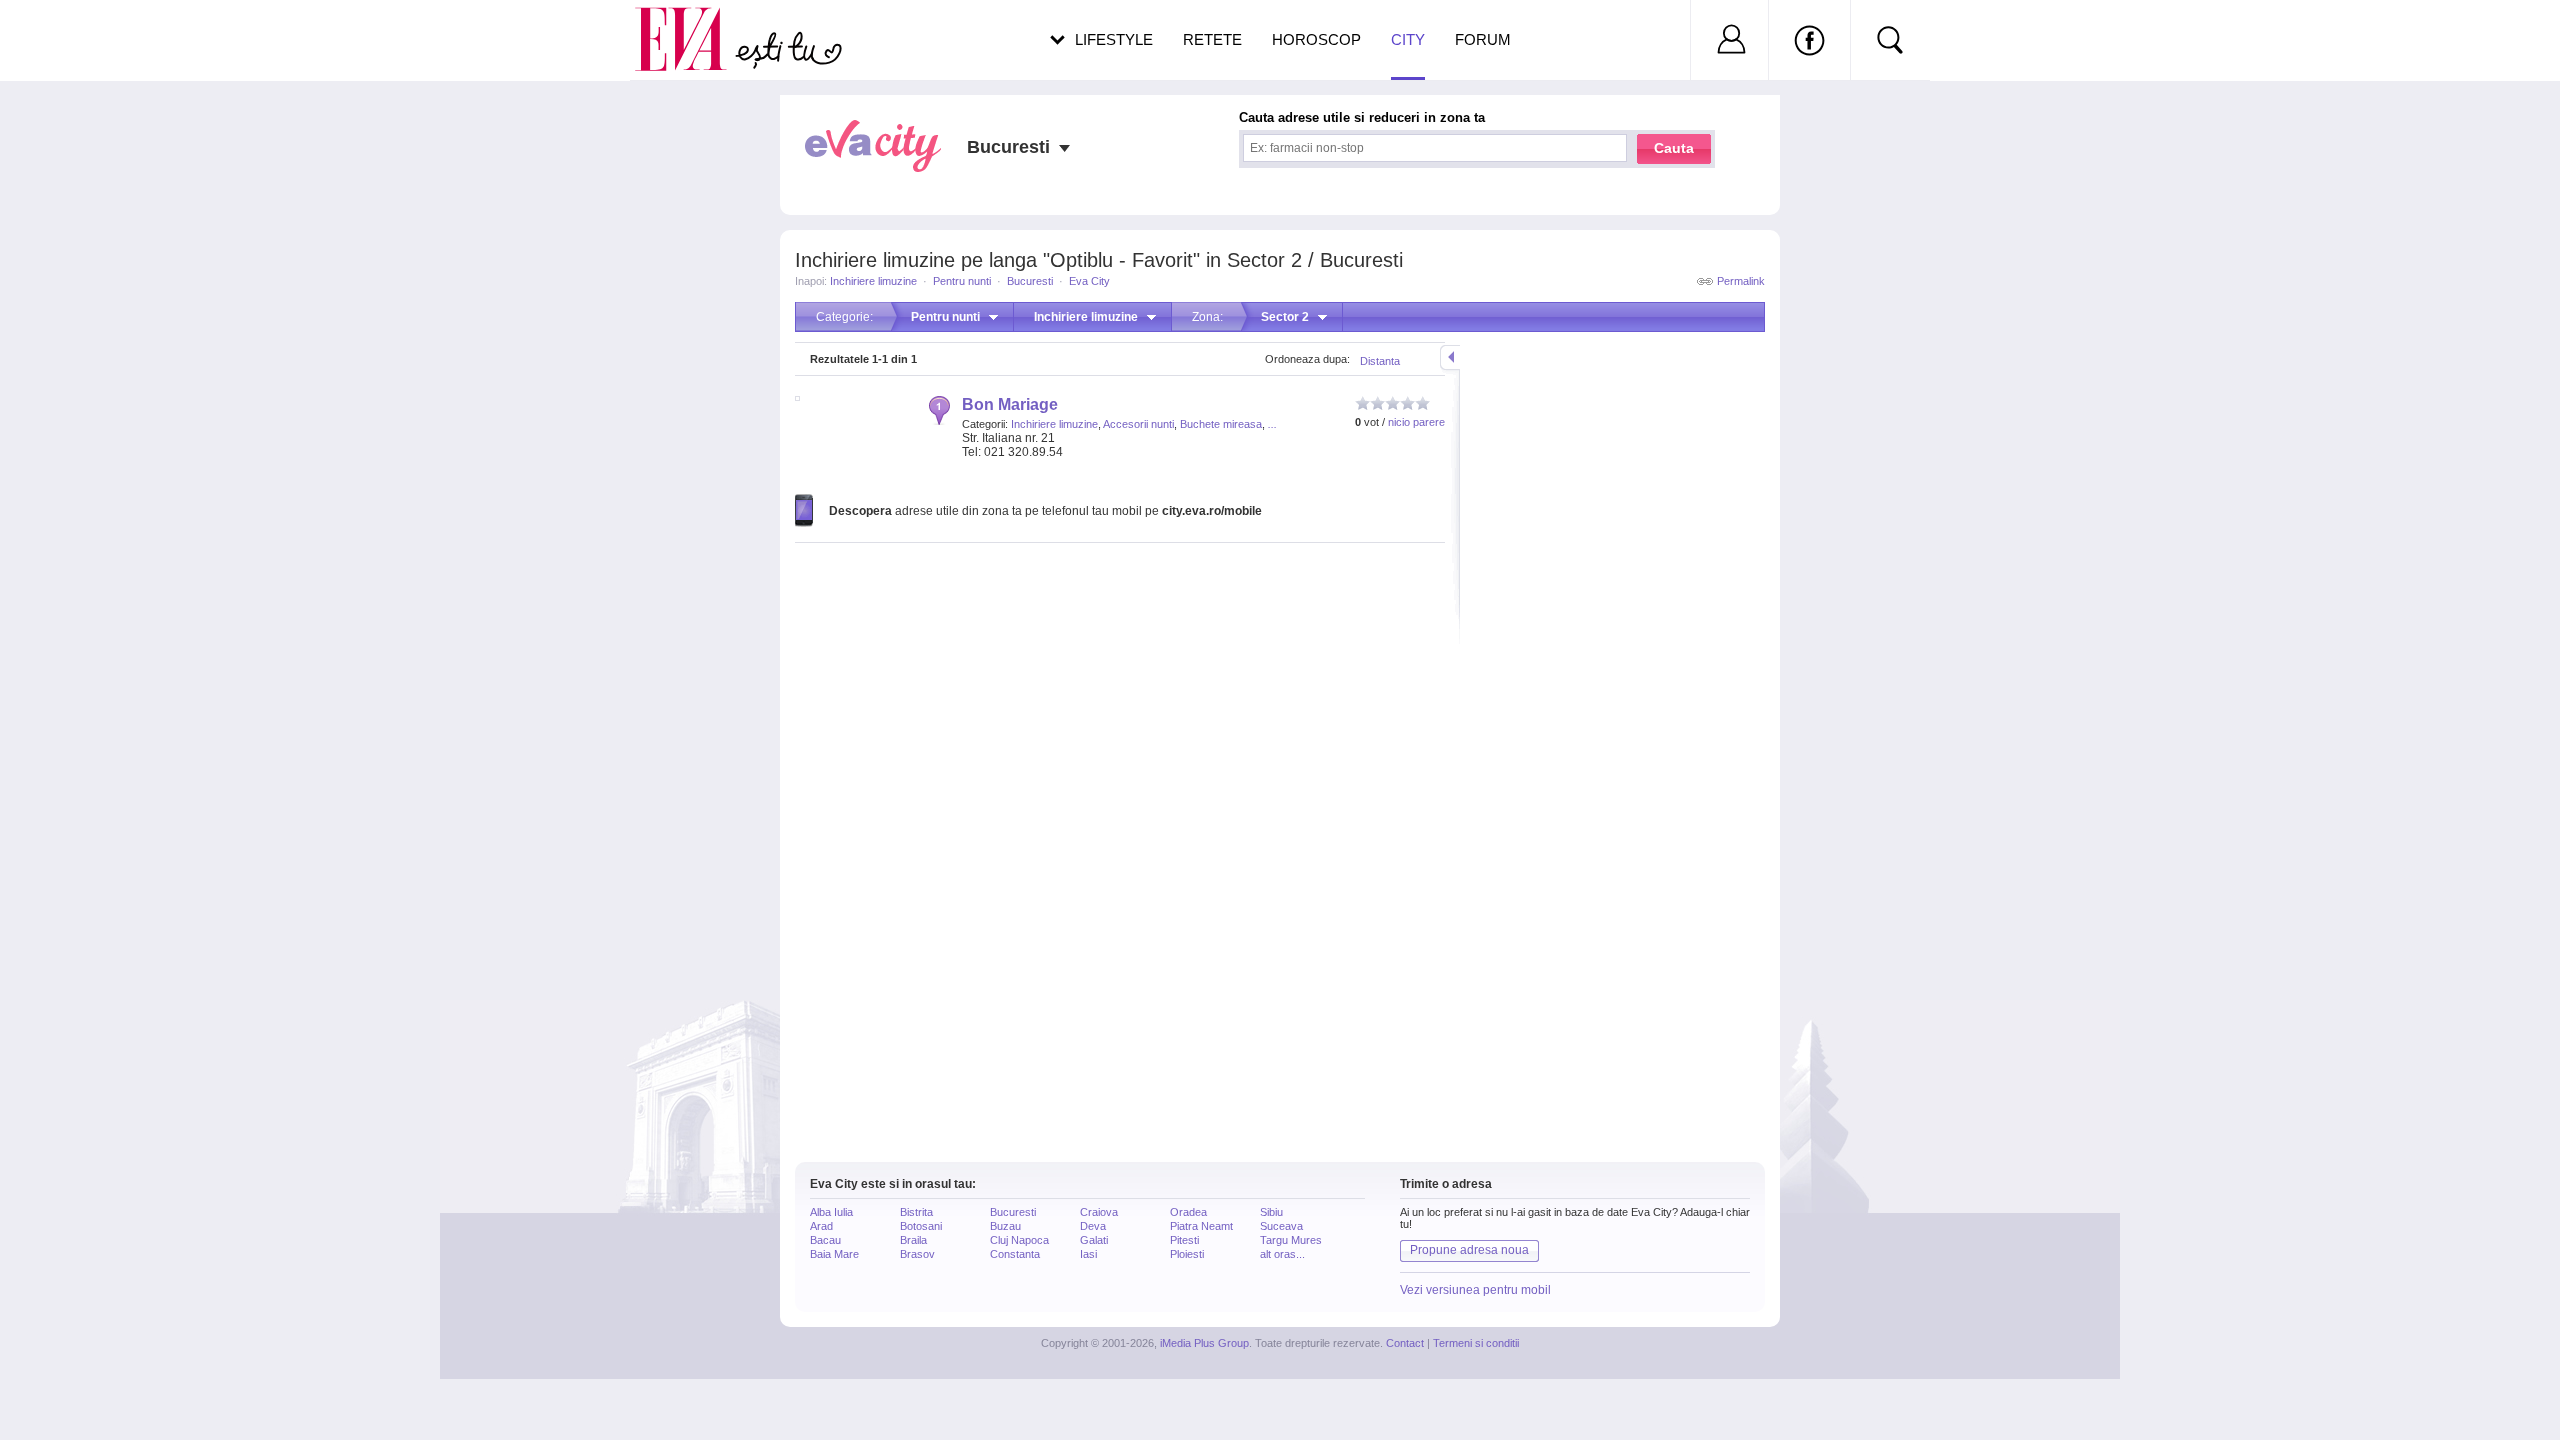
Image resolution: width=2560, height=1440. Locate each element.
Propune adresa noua (1469, 1250)
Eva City (1089, 281)
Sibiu (1271, 1212)
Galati (1094, 1240)
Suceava (1281, 1226)
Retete (1212, 39)
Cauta (1674, 148)
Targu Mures (1291, 1240)
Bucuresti (1030, 281)
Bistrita (916, 1212)
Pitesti (1184, 1240)
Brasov (917, 1254)
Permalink (1741, 281)
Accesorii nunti (1138, 424)
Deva (1093, 1226)
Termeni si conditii (1476, 1343)
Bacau (825, 1240)
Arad (821, 1226)
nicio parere (1416, 422)
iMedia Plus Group (1204, 1343)
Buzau (1005, 1226)
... (1272, 424)
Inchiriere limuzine (873, 281)
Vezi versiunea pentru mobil (1475, 1290)
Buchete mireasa (1221, 424)
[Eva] (692, 23)
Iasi (1088, 1254)
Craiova (1099, 1212)
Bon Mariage (1010, 404)
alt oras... (1282, 1254)
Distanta (1380, 361)
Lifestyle (1114, 39)
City (1408, 39)
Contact (1405, 1343)
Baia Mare (834, 1254)
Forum (1483, 39)
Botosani (921, 1226)
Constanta (1015, 1254)
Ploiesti (1187, 1254)
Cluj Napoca (1019, 1240)
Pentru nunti (962, 281)
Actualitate (71, 36)
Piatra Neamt (1201, 1226)
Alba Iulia (831, 1212)
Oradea (1188, 1212)
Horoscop (1316, 39)
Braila (913, 1240)
